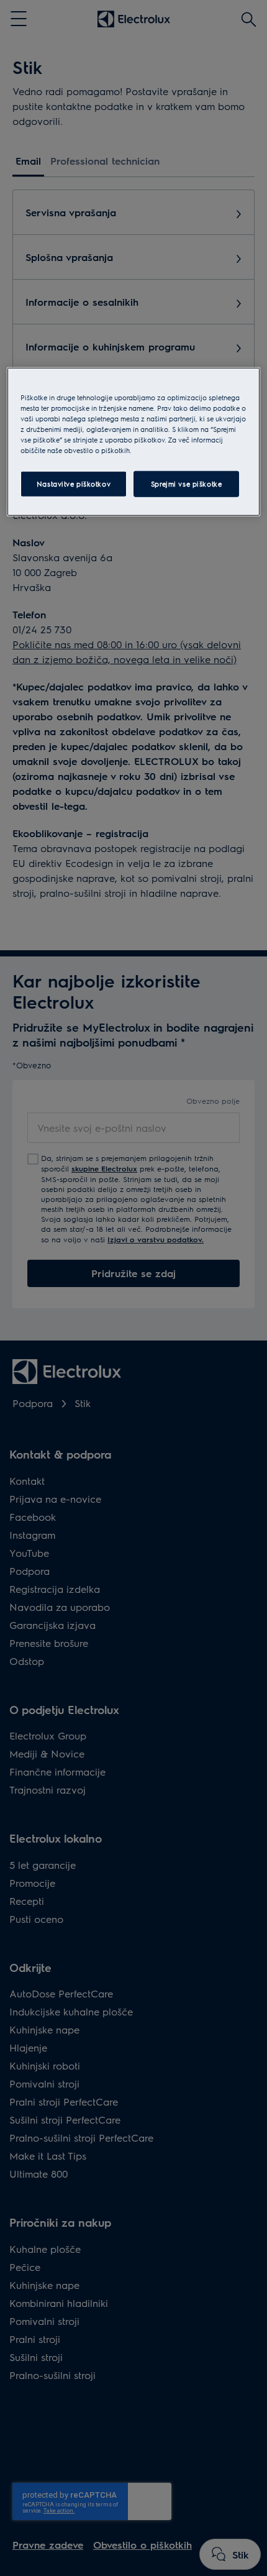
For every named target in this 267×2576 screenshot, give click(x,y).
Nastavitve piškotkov (74, 484)
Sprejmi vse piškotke (186, 484)
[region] (134, 442)
